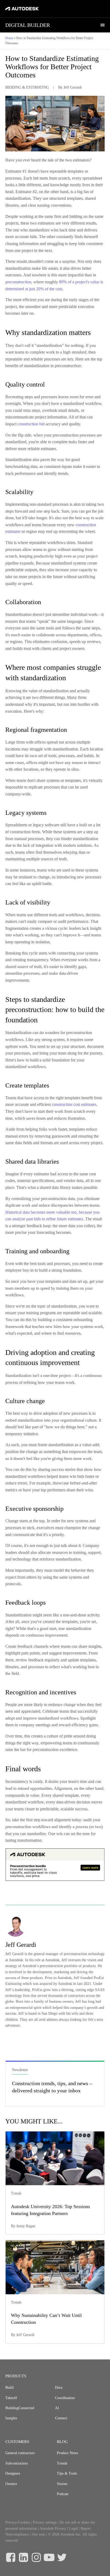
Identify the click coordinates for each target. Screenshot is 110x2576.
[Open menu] (103, 25)
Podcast (63, 2494)
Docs (59, 2388)
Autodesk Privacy (53, 2529)
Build (9, 2388)
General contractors (20, 2453)
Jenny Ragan (26, 2226)
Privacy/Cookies (18, 2522)
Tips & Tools (67, 2473)
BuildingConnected (20, 2408)
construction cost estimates (74, 1104)
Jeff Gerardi (73, 87)
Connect (61, 2418)
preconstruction (18, 282)
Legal (73, 2529)
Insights (11, 2418)
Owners (11, 2484)
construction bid (31, 424)
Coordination (65, 2398)
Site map (38, 2534)
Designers (13, 2473)
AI (57, 2408)
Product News (67, 2453)
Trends (62, 2463)
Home (9, 38)
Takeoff (11, 2398)
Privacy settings (45, 2522)
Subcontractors (17, 2463)
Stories (62, 2484)
